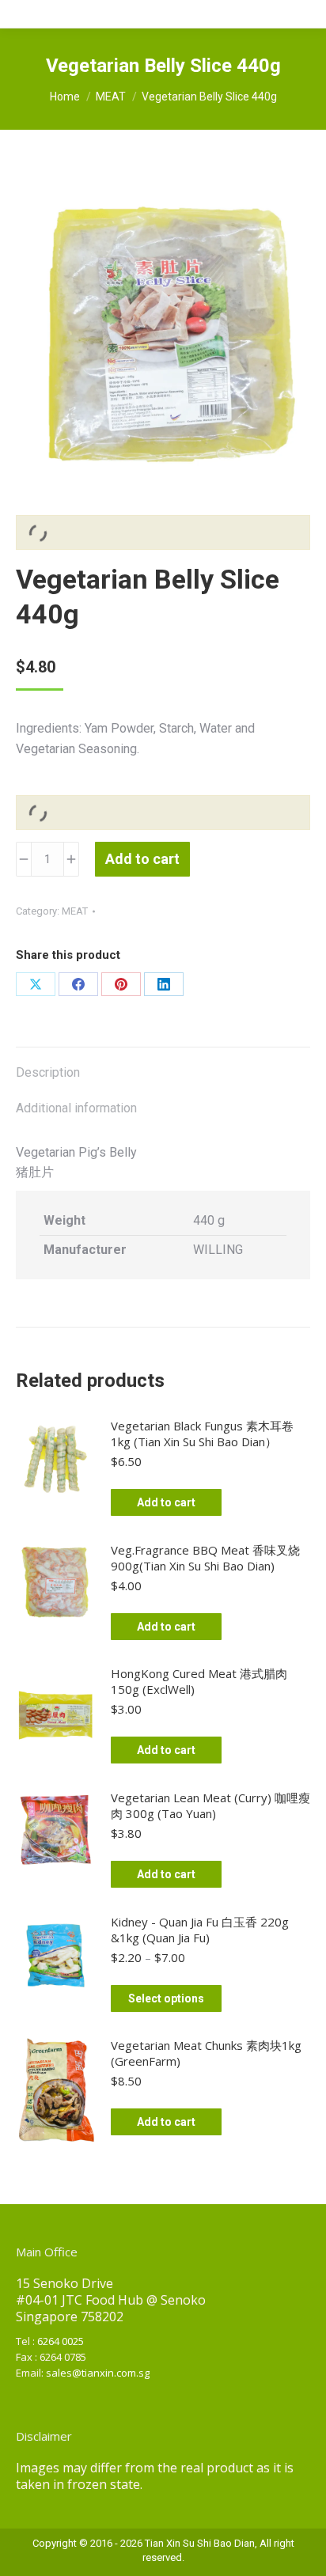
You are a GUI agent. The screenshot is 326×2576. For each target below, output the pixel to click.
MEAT (75, 911)
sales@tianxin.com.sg (98, 2373)
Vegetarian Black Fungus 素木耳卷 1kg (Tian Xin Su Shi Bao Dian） (202, 1434)
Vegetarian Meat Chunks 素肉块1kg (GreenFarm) (206, 2053)
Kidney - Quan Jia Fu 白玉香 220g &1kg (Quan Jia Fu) (200, 1930)
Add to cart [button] (166, 1502)
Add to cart (142, 859)
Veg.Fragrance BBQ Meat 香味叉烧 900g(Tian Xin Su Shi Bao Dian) (205, 1558)
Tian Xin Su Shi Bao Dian (200, 2543)
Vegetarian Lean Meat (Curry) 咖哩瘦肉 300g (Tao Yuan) (210, 1805)
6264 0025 (61, 2341)
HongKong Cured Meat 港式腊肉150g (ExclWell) (199, 1681)
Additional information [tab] (76, 1108)
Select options (166, 1998)
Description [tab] (48, 1072)
